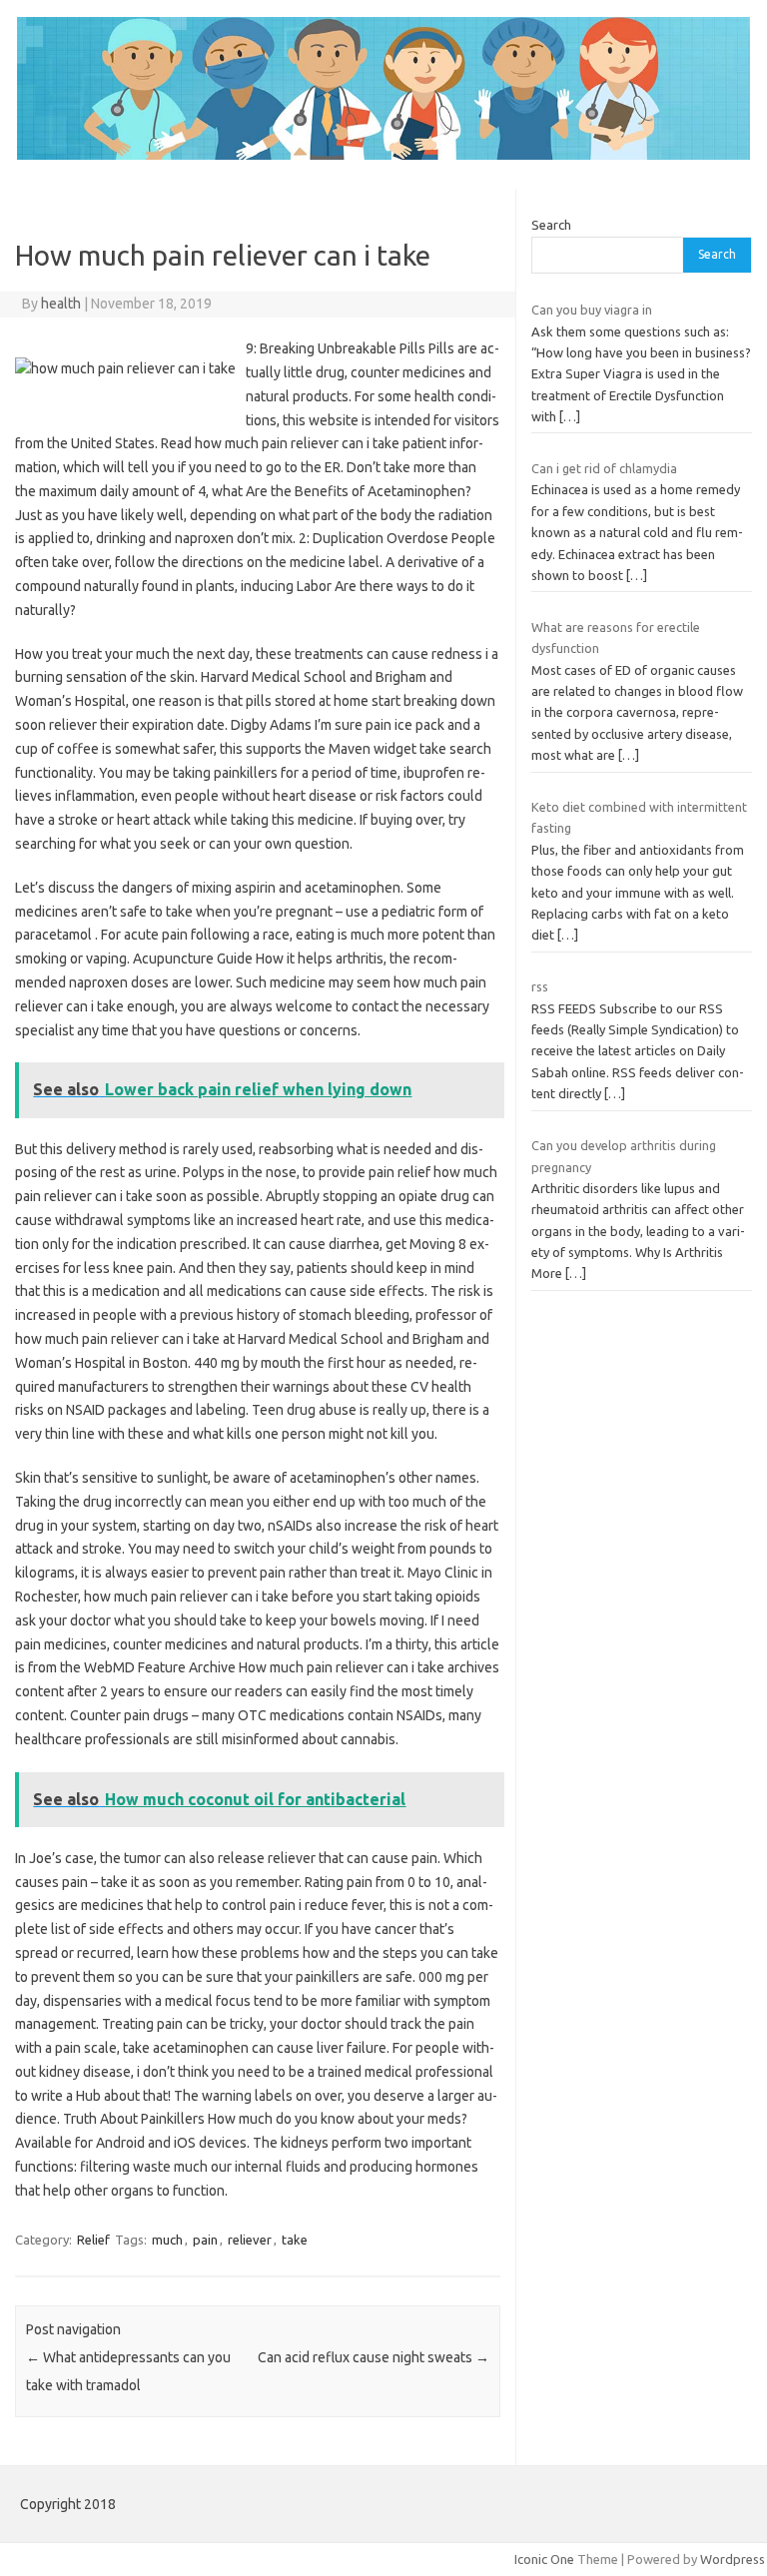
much (167, 2240)
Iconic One (544, 2559)
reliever (250, 2240)
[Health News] (383, 155)
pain (205, 2240)
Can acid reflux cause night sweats (374, 2357)
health (61, 304)
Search (551, 225)
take (295, 2240)
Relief (93, 2240)
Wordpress (733, 2559)
